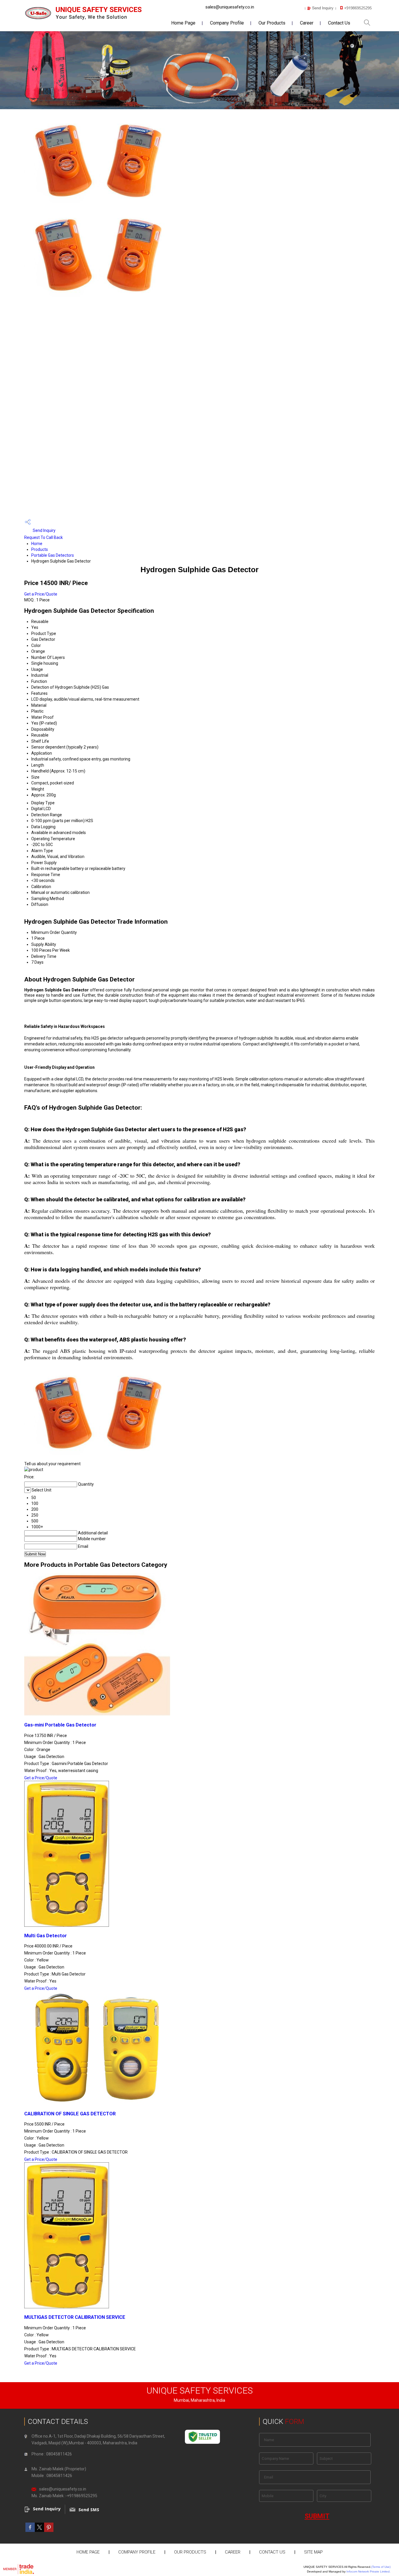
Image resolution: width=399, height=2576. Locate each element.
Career (307, 23)
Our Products (272, 23)
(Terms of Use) (381, 2567)
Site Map (313, 2552)
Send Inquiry (44, 530)
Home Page (183, 23)
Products (40, 549)
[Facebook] (30, 2530)
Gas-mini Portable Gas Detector (60, 1725)
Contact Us (339, 23)
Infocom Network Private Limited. (368, 2571)
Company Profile (227, 23)
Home (37, 544)
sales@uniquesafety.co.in (230, 7)
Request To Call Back (44, 537)
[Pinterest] (49, 2530)
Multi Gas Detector (46, 1936)
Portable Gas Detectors (53, 555)
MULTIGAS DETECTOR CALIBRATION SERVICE (75, 2317)
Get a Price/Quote (41, 594)
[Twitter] (39, 2530)
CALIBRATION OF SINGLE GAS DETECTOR (70, 2114)
